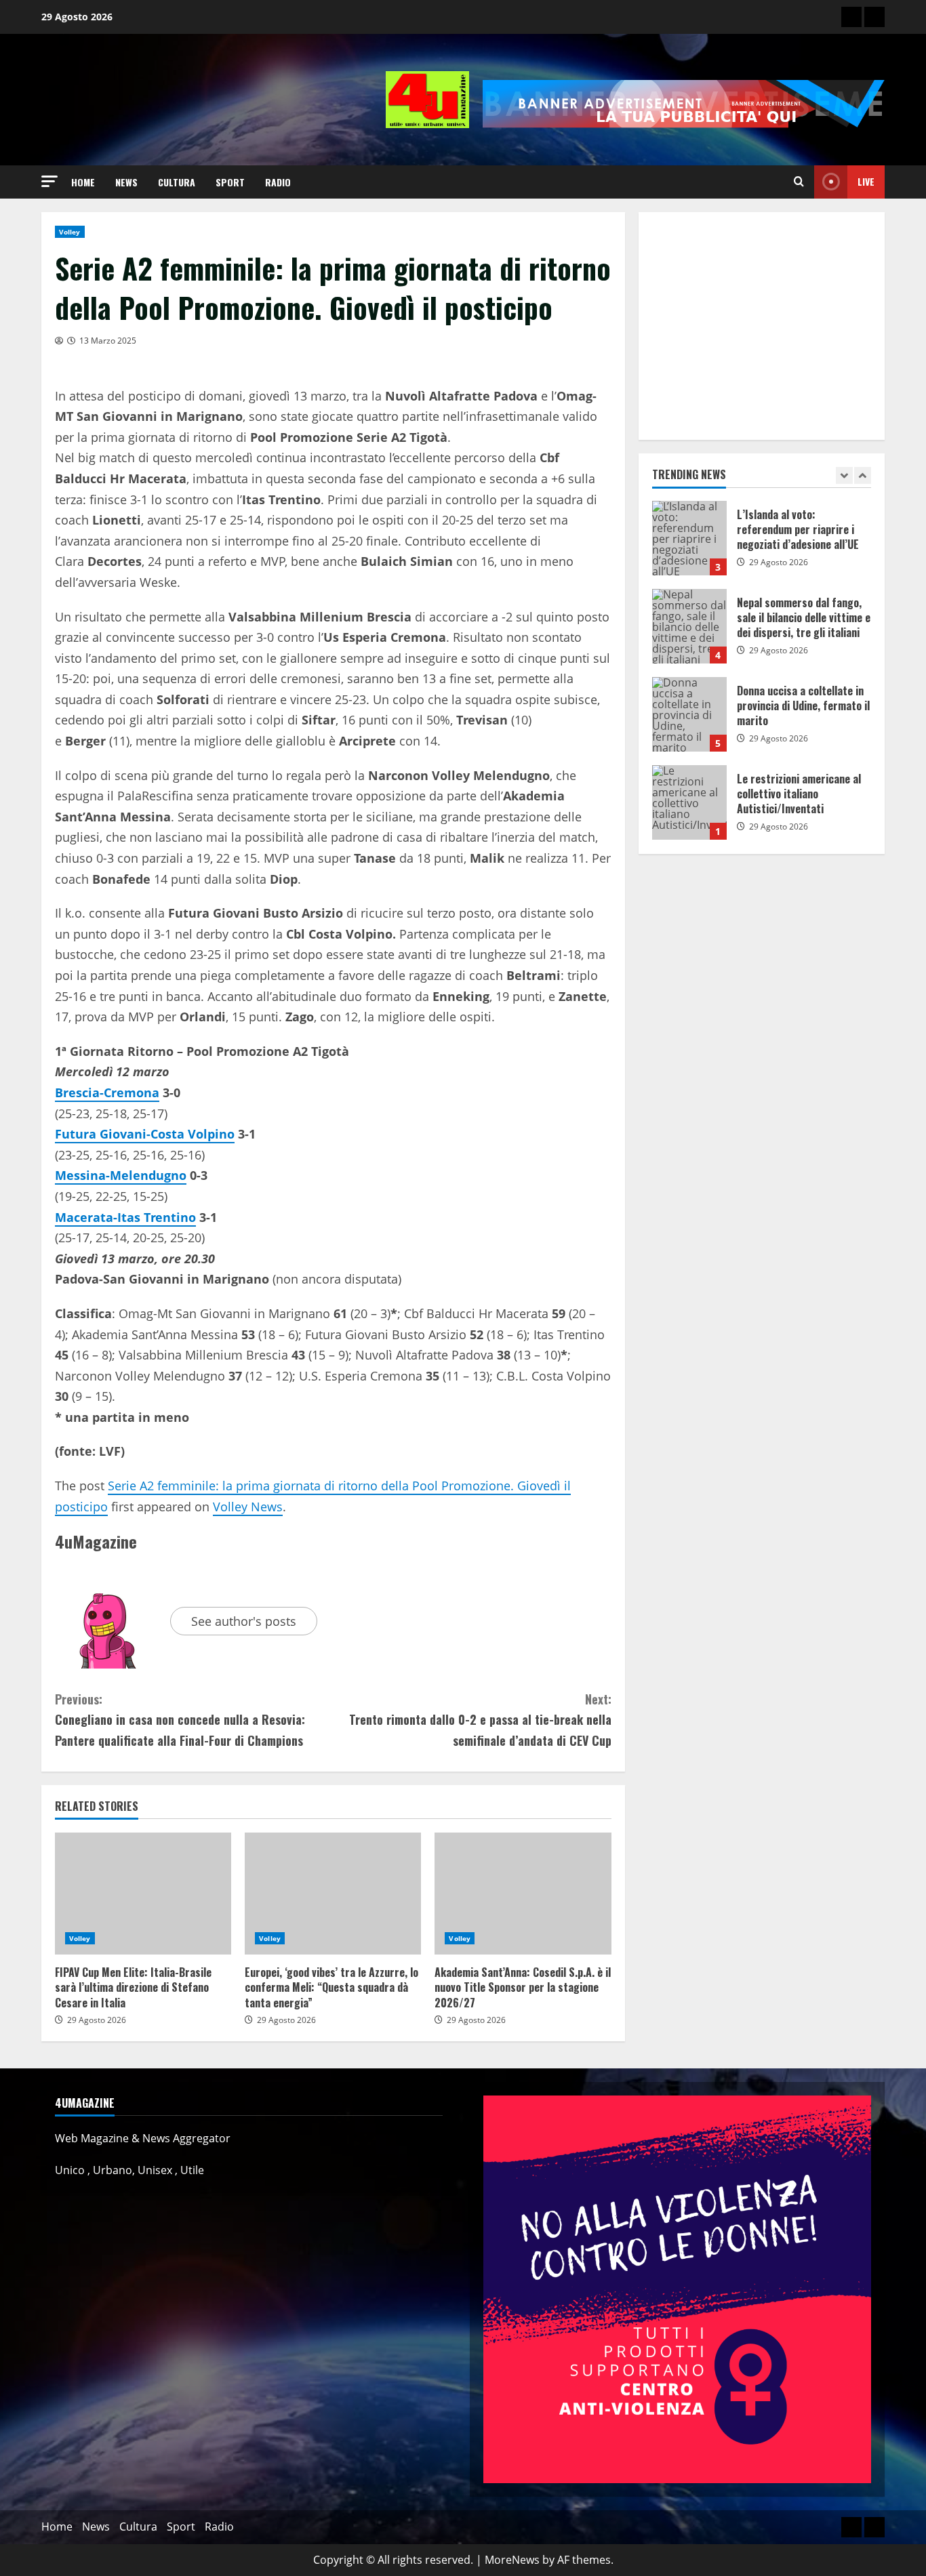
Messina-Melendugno (121, 1175)
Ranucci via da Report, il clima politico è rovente (689, 802)
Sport (230, 182)
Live (866, 181)
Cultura (177, 182)
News (126, 182)
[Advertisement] (762, 326)
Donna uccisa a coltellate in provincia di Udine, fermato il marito (689, 626)
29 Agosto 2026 (97, 2020)
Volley (70, 232)
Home (83, 182)
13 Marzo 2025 (108, 341)
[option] (762, 545)
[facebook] (874, 17)
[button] (49, 181)
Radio (278, 182)
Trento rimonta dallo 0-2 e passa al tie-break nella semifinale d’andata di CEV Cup (480, 1720)
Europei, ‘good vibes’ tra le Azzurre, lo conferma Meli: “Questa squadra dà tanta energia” (333, 1894)
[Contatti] (851, 17)
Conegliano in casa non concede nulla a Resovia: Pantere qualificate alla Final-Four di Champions (180, 1720)
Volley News (248, 1507)
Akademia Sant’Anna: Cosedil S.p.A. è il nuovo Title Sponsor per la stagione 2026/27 (523, 1894)
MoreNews (512, 2560)
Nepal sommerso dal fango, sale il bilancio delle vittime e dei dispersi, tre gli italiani (689, 538)
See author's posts (244, 1621)
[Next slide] (863, 475)
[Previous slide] (844, 475)
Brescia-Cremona (107, 1092)
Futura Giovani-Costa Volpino (145, 1134)
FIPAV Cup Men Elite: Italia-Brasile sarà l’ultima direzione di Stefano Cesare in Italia (143, 1894)
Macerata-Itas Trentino (125, 1217)
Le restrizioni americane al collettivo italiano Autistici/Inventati (689, 714)
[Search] (799, 182)
